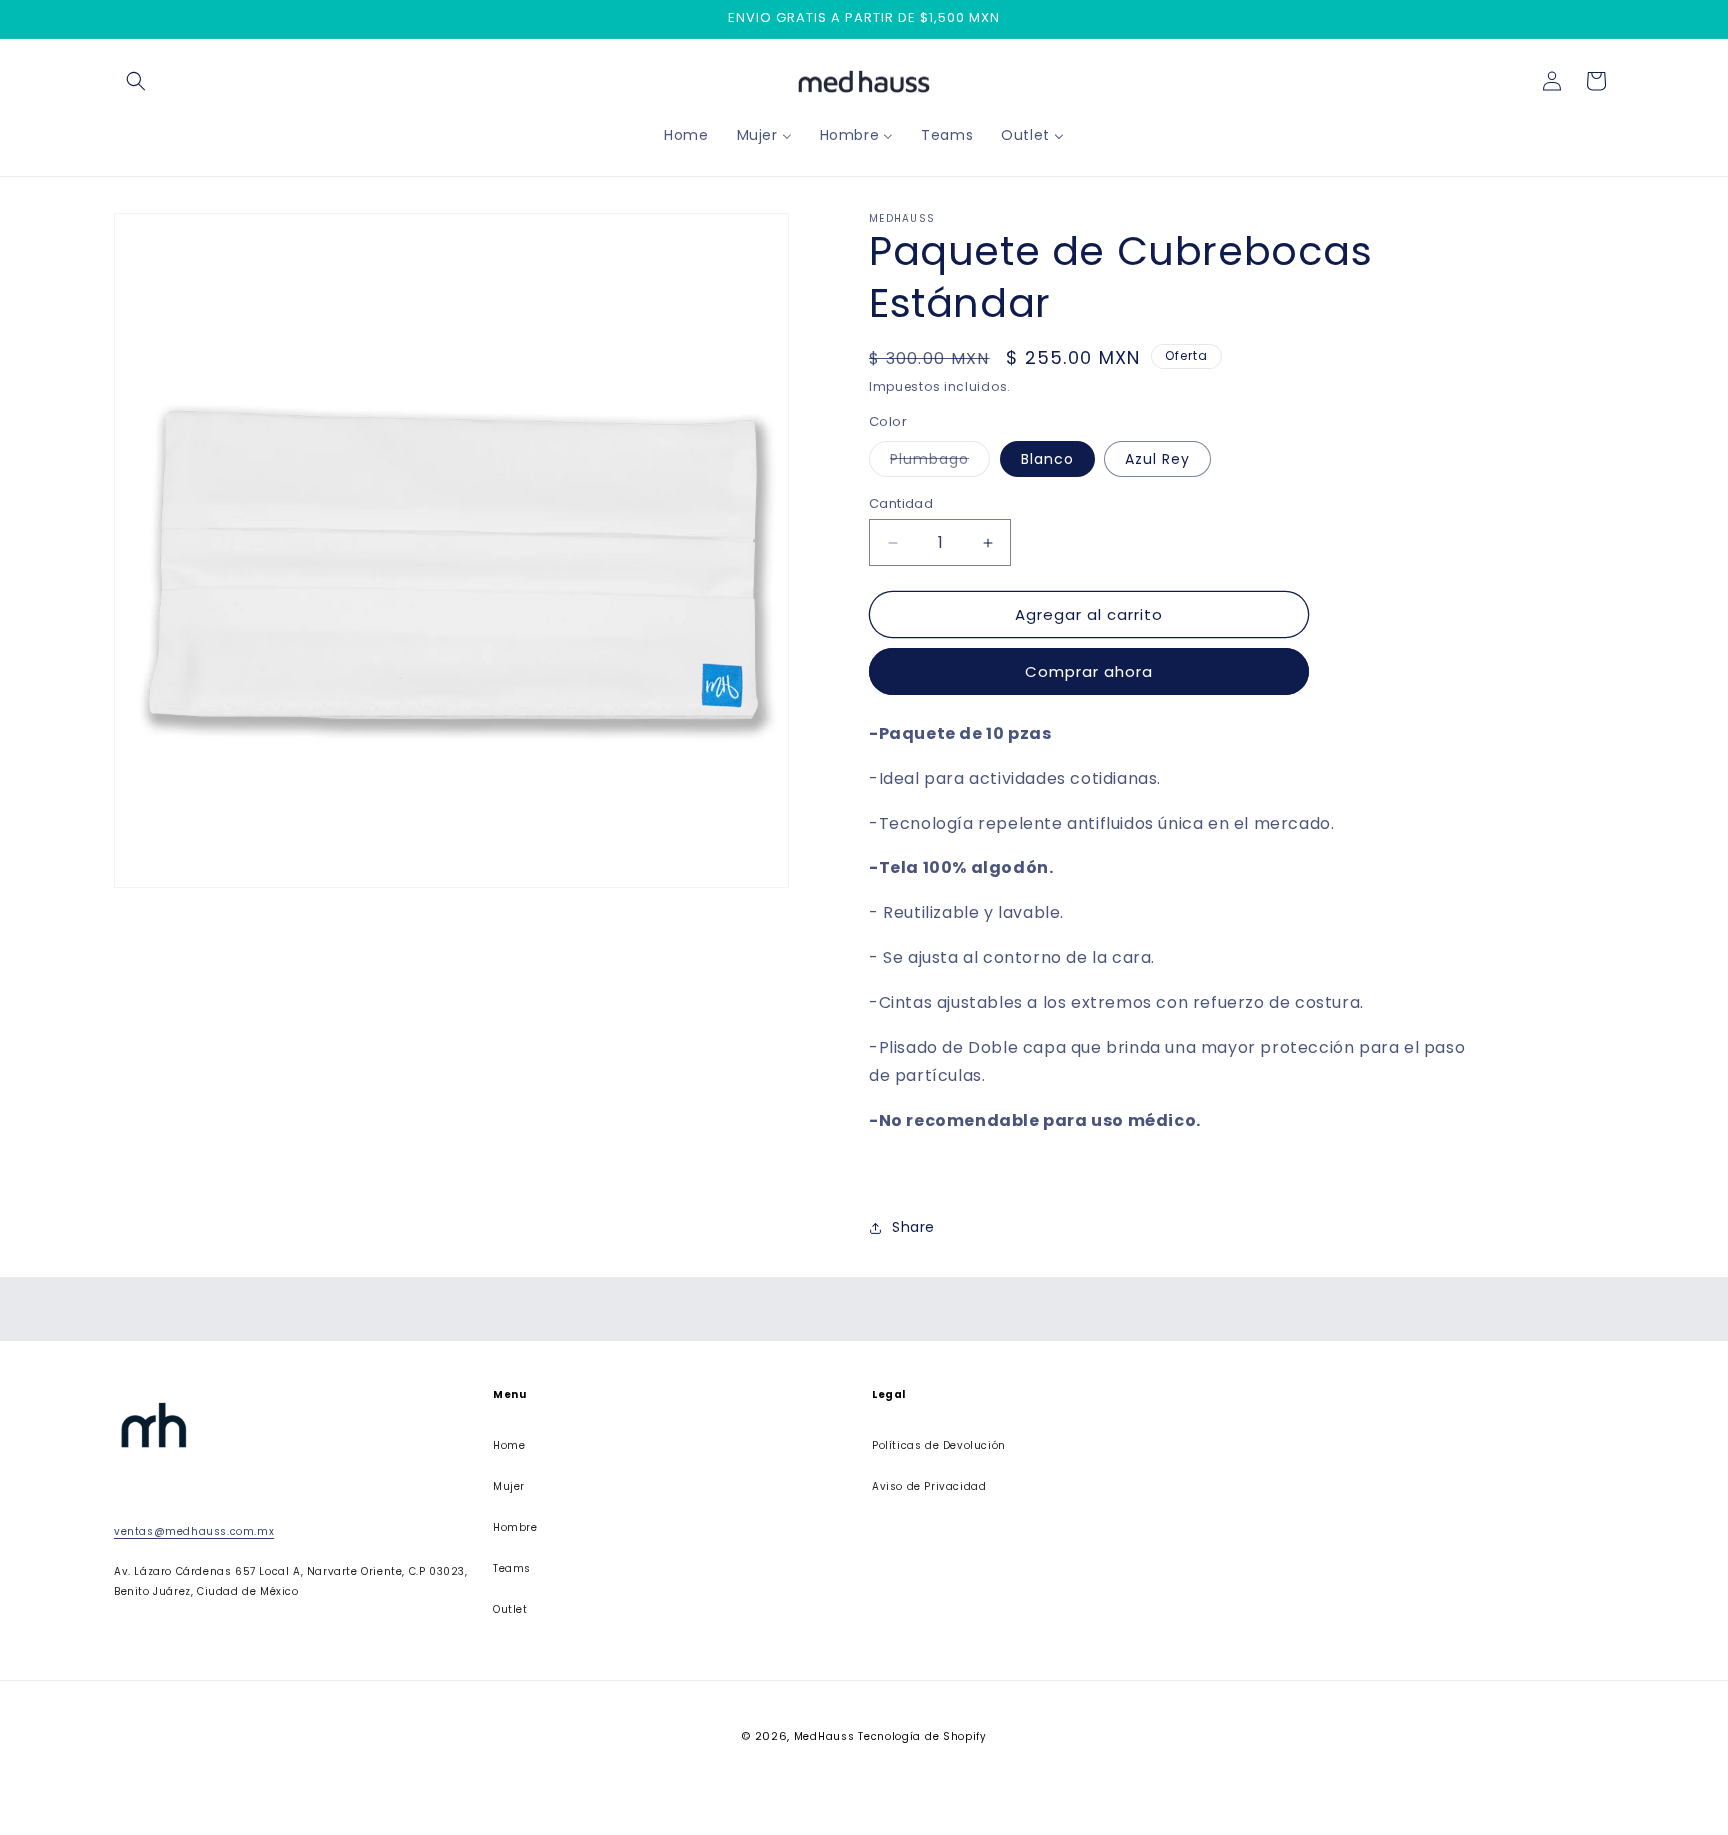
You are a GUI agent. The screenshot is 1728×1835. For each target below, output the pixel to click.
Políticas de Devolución (939, 1445)
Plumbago (940, 462)
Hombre (515, 1527)
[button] (136, 81)
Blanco (1047, 459)
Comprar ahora (1089, 671)
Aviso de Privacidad (929, 1486)
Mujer (509, 1486)
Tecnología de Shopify (922, 1736)
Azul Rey (1157, 459)
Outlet (510, 1609)
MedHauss (824, 1736)
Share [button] (913, 1227)
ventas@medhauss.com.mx (194, 1532)
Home (509, 1445)
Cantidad (901, 503)
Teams (512, 1568)
